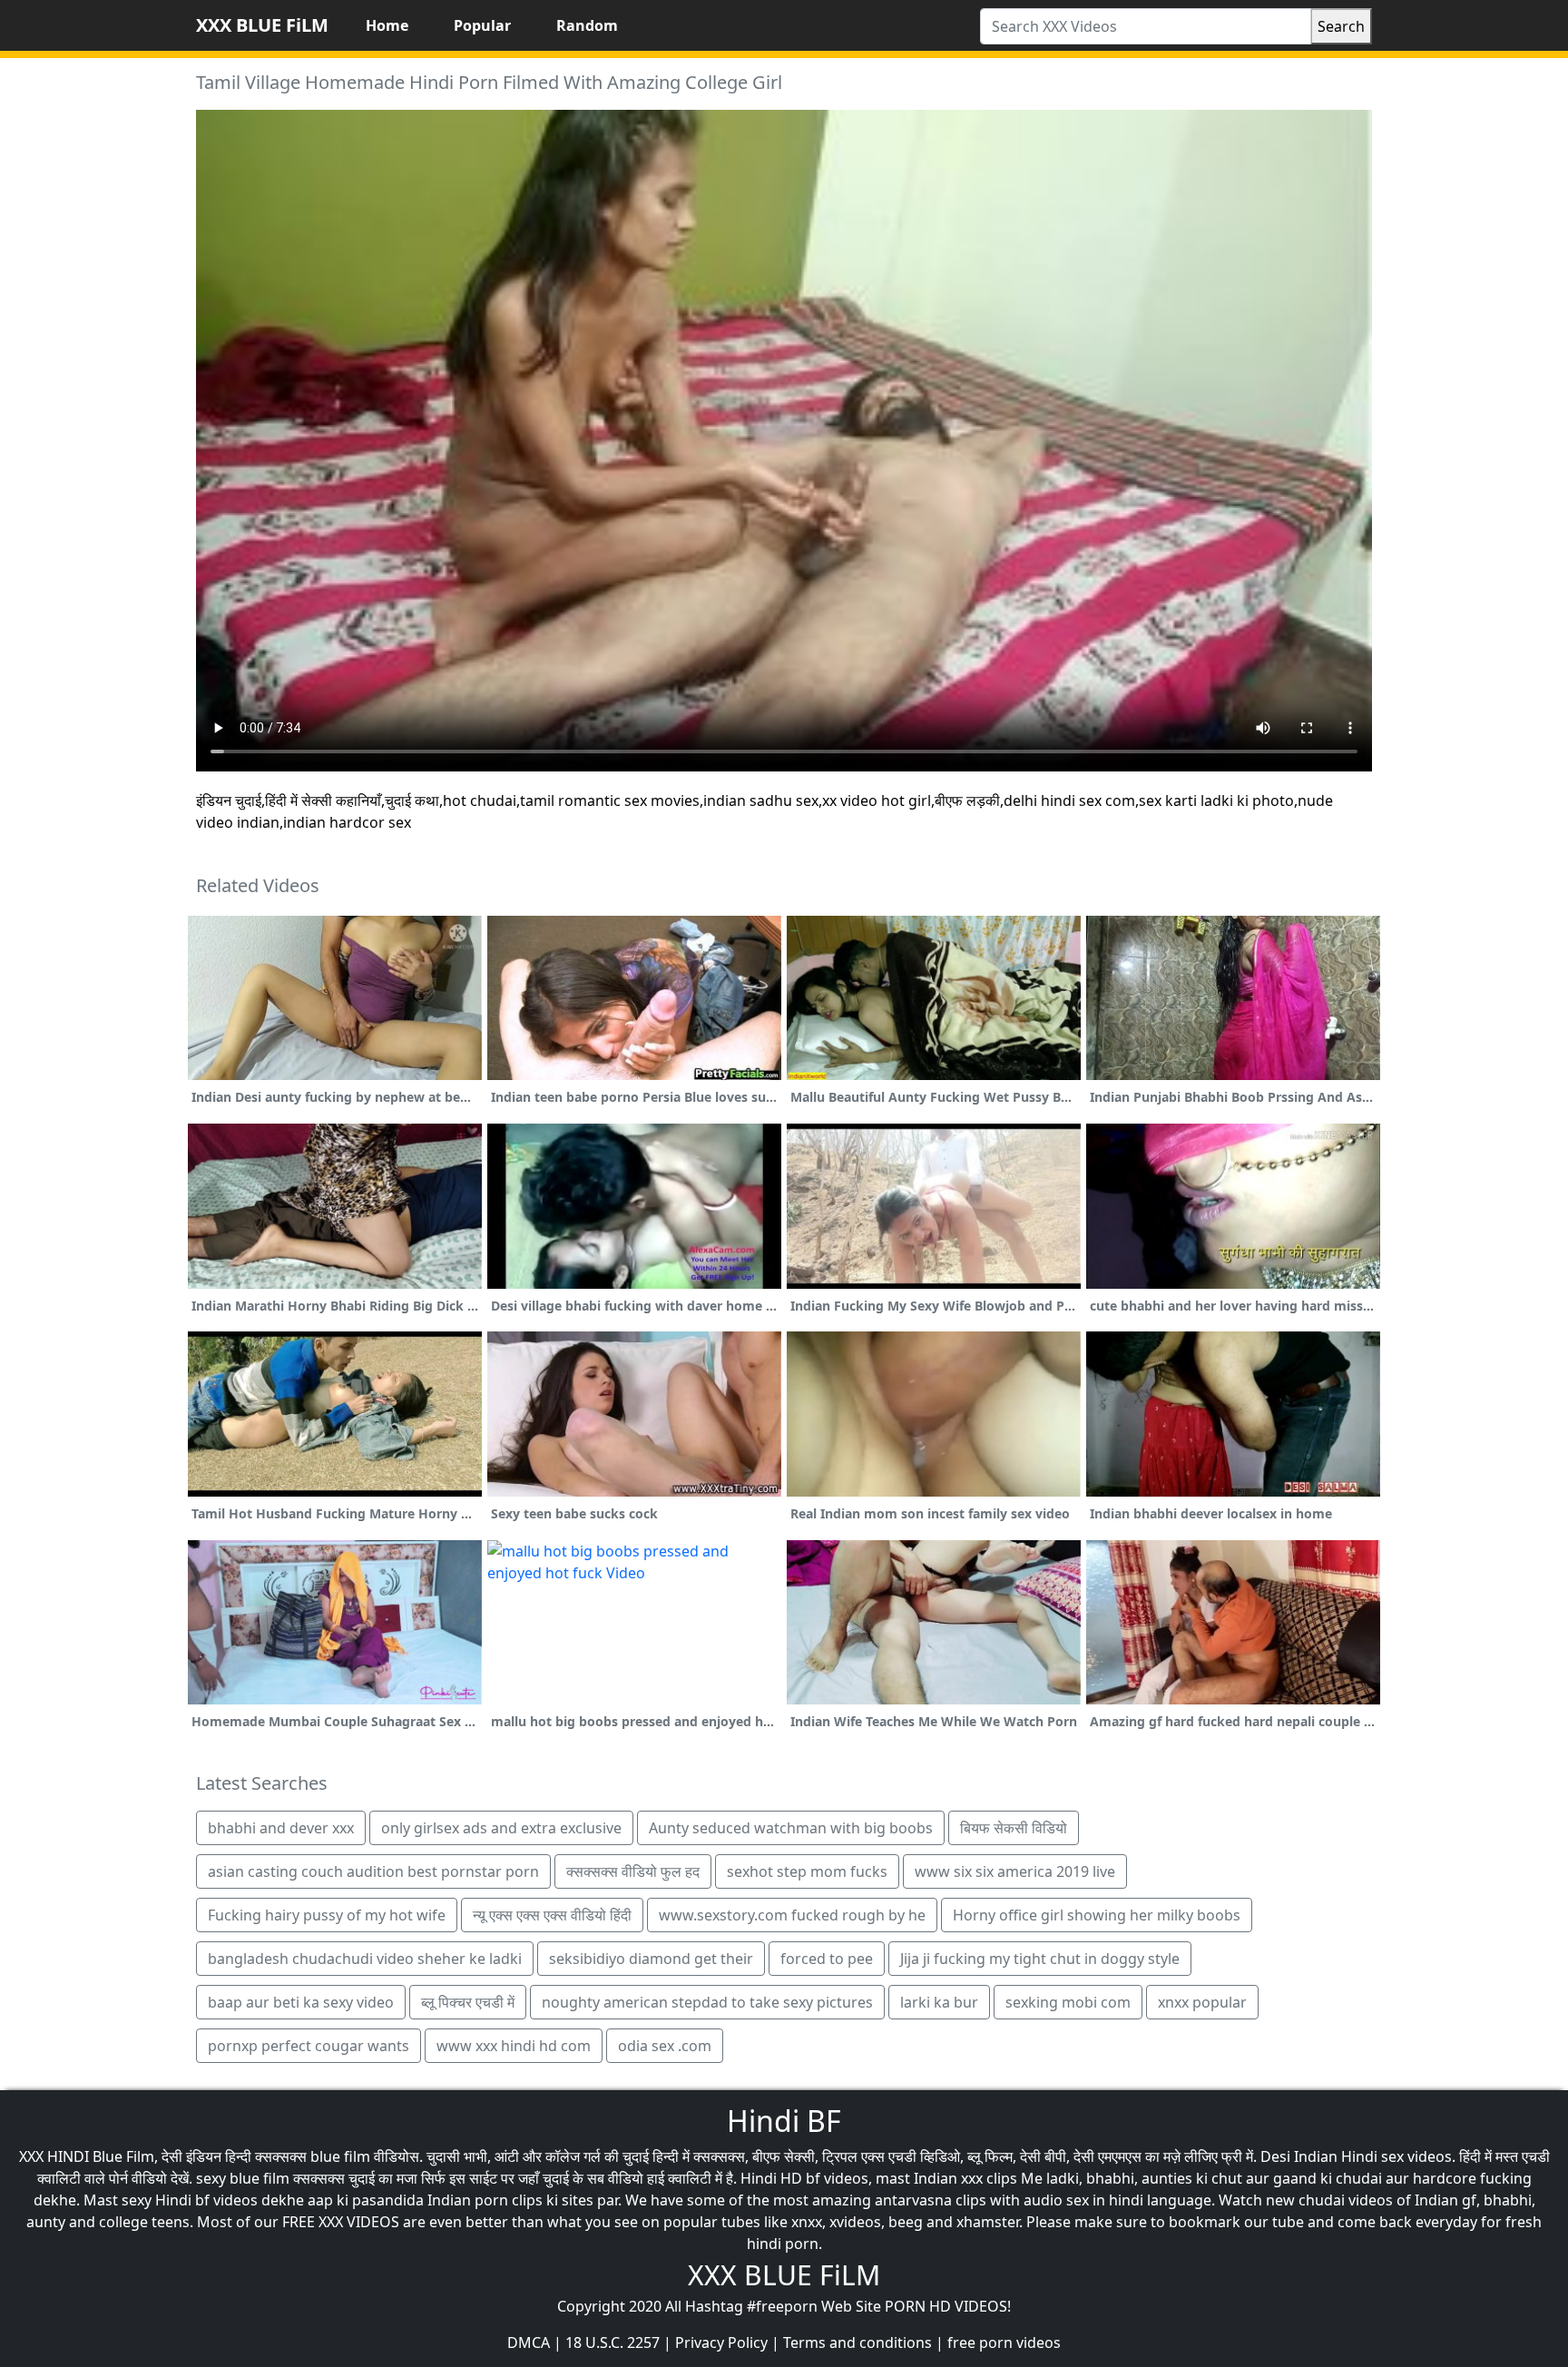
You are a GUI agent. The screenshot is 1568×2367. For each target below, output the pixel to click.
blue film (340, 2156)
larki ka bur (939, 2002)
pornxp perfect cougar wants (309, 2046)
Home (387, 25)
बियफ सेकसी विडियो (1014, 1828)
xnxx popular (1202, 2002)
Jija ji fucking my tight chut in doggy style (1040, 1959)
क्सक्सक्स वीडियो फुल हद (633, 1871)
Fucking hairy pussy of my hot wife (327, 1915)
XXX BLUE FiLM (262, 25)
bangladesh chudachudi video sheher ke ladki (365, 1959)
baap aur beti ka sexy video (301, 2002)
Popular (482, 25)
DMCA (529, 2342)
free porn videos (1004, 2342)
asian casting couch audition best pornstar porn (373, 1871)
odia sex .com (665, 2046)
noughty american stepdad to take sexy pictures (707, 2002)
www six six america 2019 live (1015, 1871)
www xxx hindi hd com (514, 2046)
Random (587, 25)
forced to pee (827, 1959)
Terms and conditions (857, 2342)
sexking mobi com (1068, 2002)
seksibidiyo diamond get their (651, 1959)
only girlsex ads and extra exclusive (501, 1828)
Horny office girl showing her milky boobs (1097, 1915)
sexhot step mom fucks (807, 1871)
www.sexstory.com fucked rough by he (792, 1915)
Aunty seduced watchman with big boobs (791, 1828)
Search (1341, 26)
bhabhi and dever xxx (281, 1828)
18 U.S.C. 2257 (612, 2342)
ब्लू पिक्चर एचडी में (468, 2002)
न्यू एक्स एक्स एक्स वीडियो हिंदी (552, 1915)
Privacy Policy (721, 2342)
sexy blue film (243, 2178)
